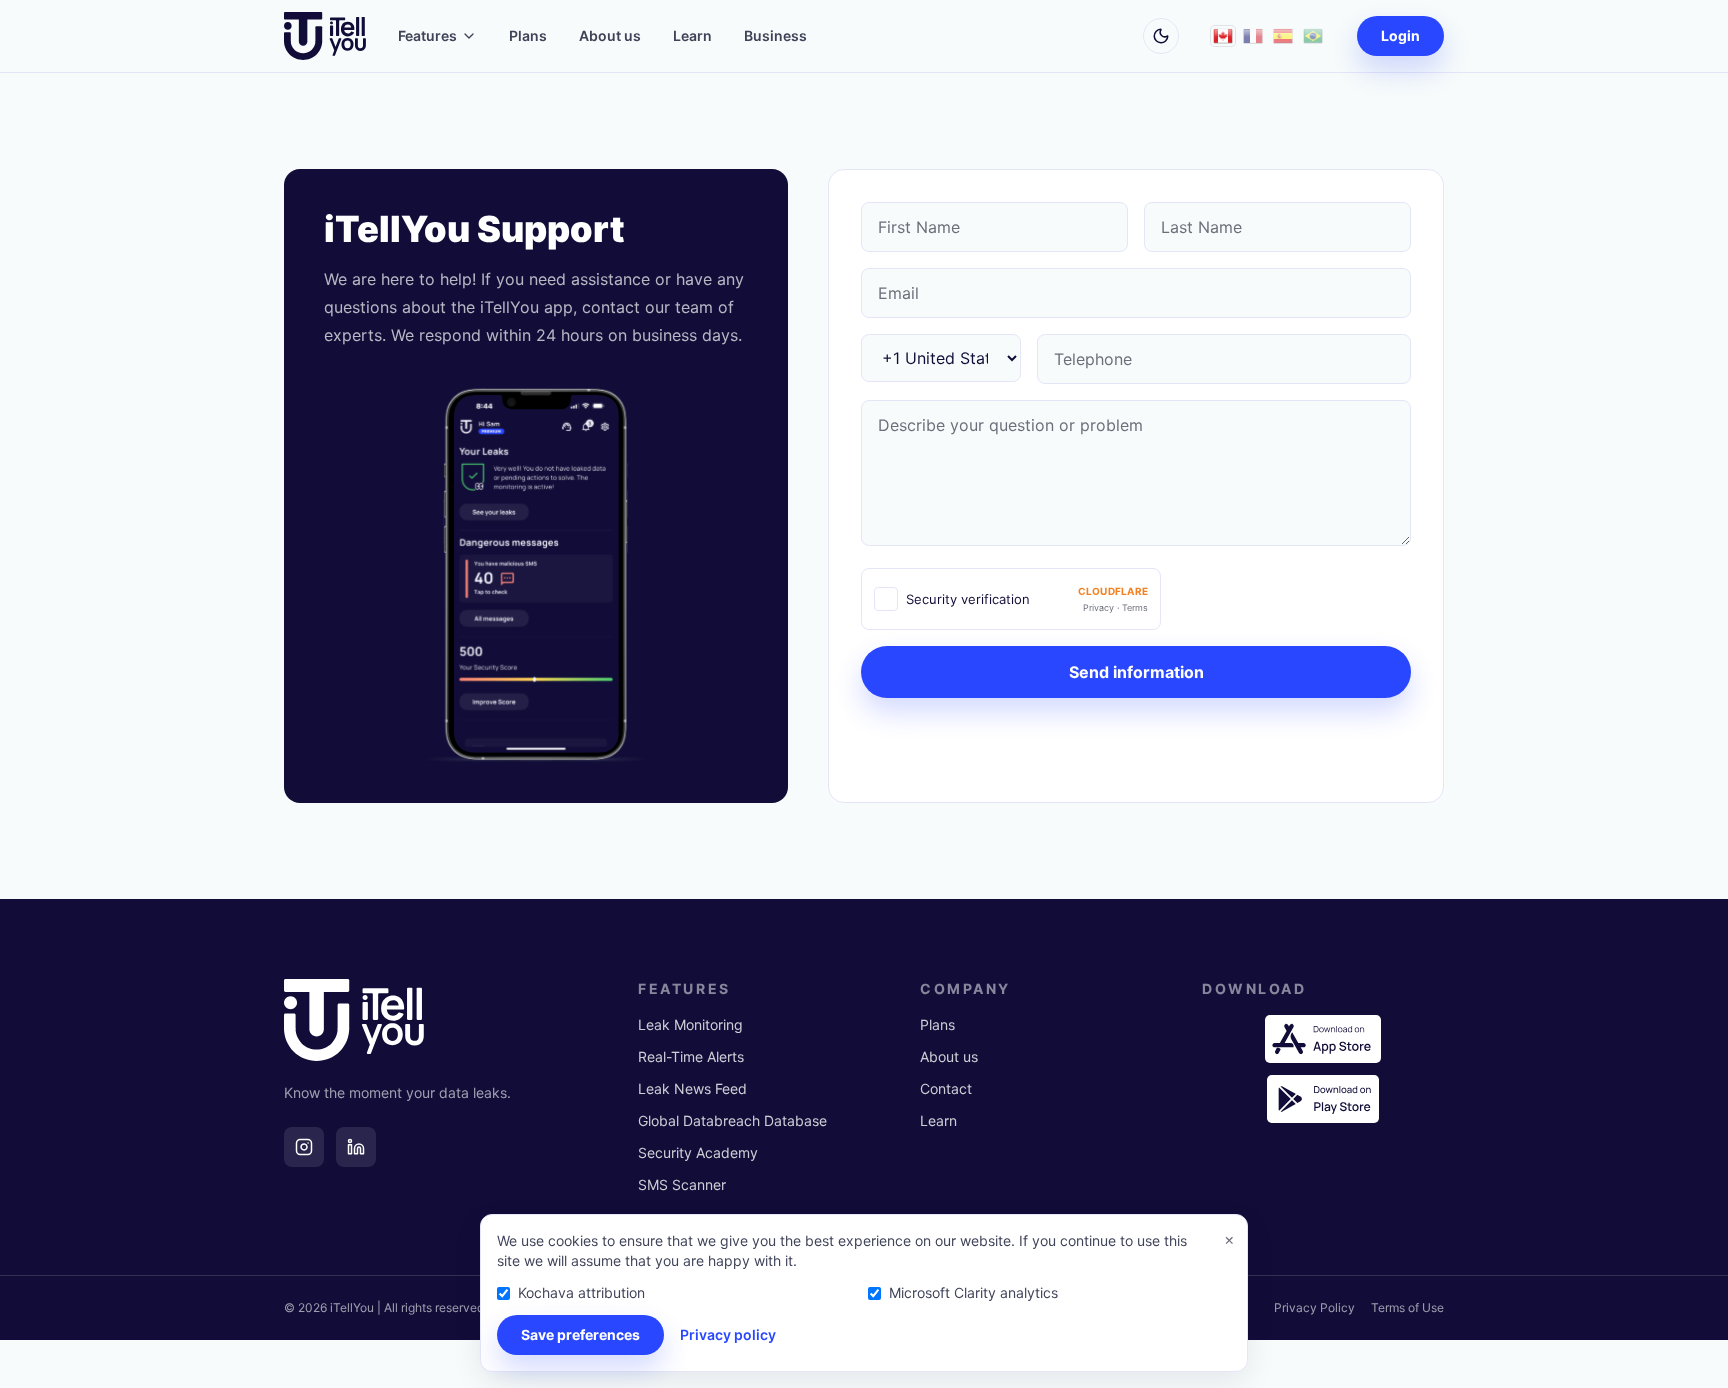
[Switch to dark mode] (1161, 36)
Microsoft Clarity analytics (973, 1292)
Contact (946, 1088)
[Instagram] (304, 1147)
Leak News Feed (692, 1088)
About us (610, 35)
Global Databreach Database (732, 1120)
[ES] (1283, 36)
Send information (1136, 672)
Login (1400, 35)
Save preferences (580, 1334)
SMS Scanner (682, 1184)
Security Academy (698, 1152)
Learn (692, 35)
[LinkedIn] (356, 1147)
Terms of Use (1407, 1307)
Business (775, 35)
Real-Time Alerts (691, 1056)
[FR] (1253, 36)
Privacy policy (728, 1334)
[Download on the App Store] (1323, 1039)
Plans (528, 35)
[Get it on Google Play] (1323, 1099)
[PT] (1313, 36)
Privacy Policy (1314, 1307)
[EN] (1223, 36)
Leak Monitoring (690, 1024)
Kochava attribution (581, 1292)
